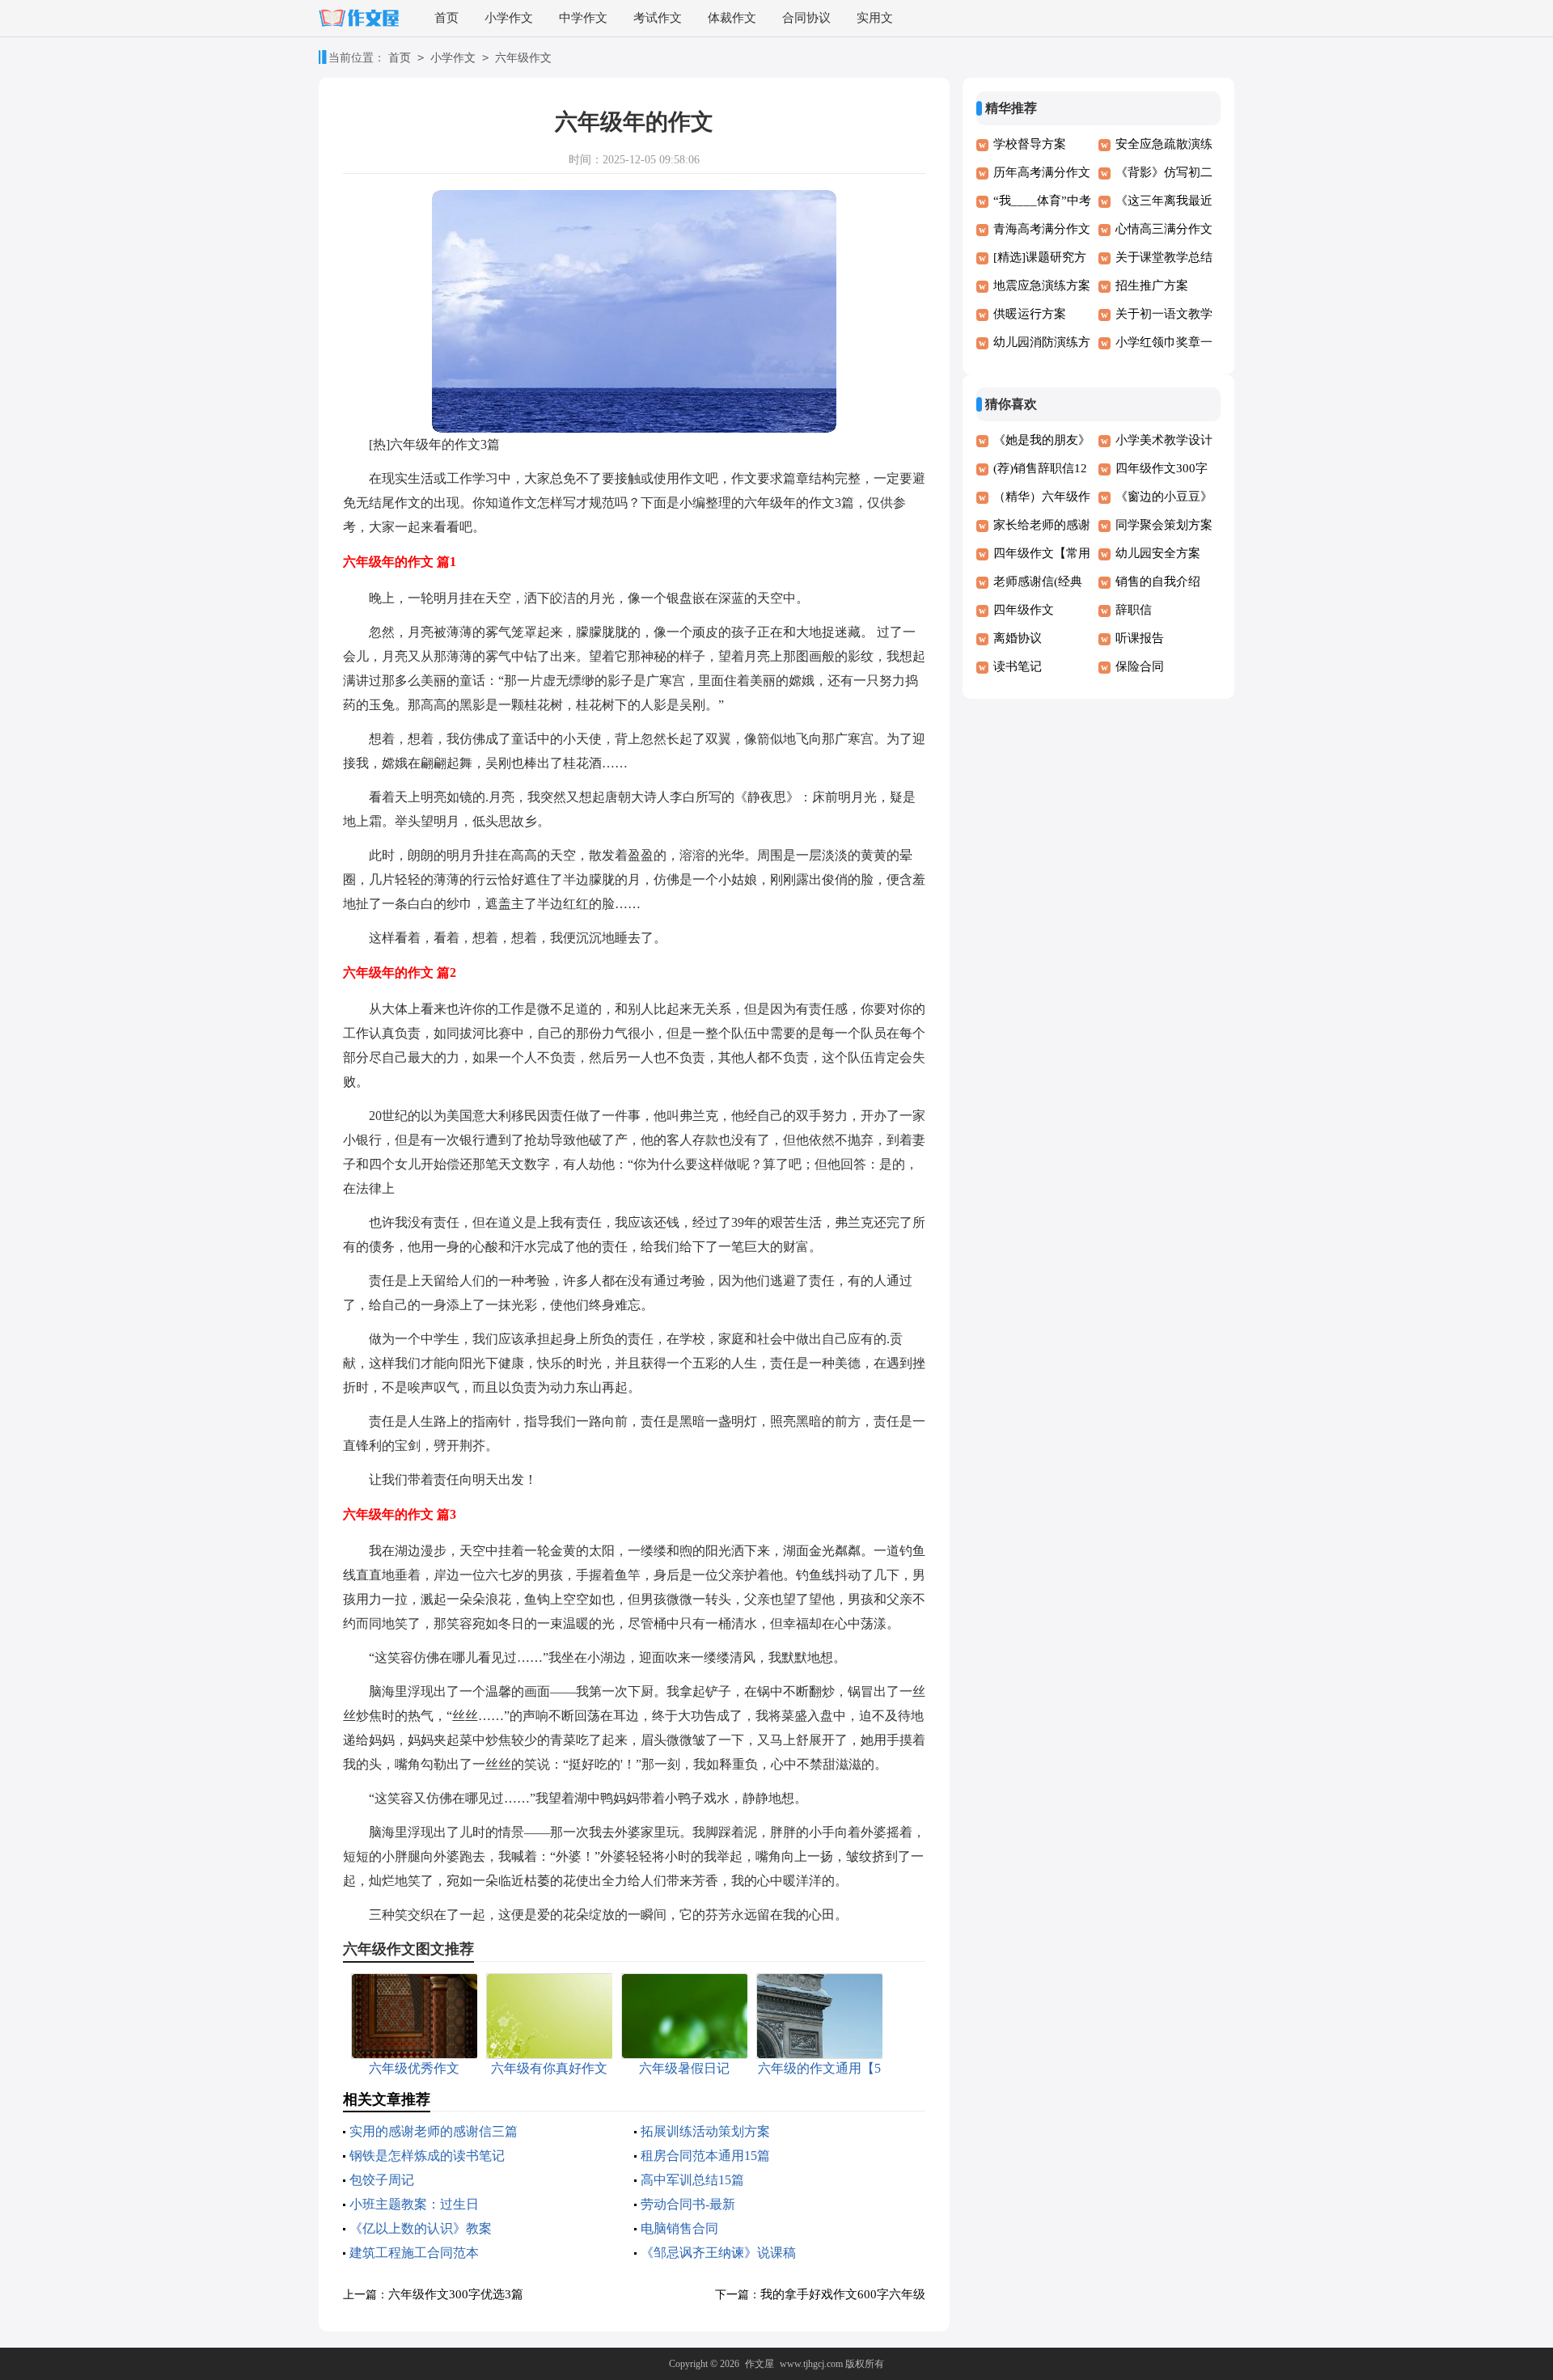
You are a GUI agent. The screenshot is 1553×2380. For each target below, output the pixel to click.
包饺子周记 (382, 2180)
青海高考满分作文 (1042, 229)
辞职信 (1134, 610)
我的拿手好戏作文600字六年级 (843, 2294)
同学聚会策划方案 (1164, 525)
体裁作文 (732, 18)
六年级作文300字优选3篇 (456, 2294)
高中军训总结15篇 (692, 2180)
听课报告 (1140, 638)
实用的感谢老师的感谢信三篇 (434, 2131)
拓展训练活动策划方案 (705, 2131)
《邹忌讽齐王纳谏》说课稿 (718, 2253)
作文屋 (760, 2364)
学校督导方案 (1030, 144)
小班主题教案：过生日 (414, 2204)
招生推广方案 (1152, 285)
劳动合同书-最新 (688, 2204)
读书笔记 (1018, 666)
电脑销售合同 (679, 2228)
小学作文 (509, 18)
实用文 (875, 18)
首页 (446, 18)
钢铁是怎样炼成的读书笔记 (427, 2156)
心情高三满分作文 (1164, 229)
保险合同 (1140, 666)
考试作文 (658, 18)
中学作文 (583, 18)
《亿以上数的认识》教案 (421, 2228)
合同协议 (806, 18)
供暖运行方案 (1030, 314)
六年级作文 (523, 58)
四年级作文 (1024, 610)
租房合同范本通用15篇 (705, 2156)
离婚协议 (1018, 638)
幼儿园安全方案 (1158, 553)
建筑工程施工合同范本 (414, 2253)
